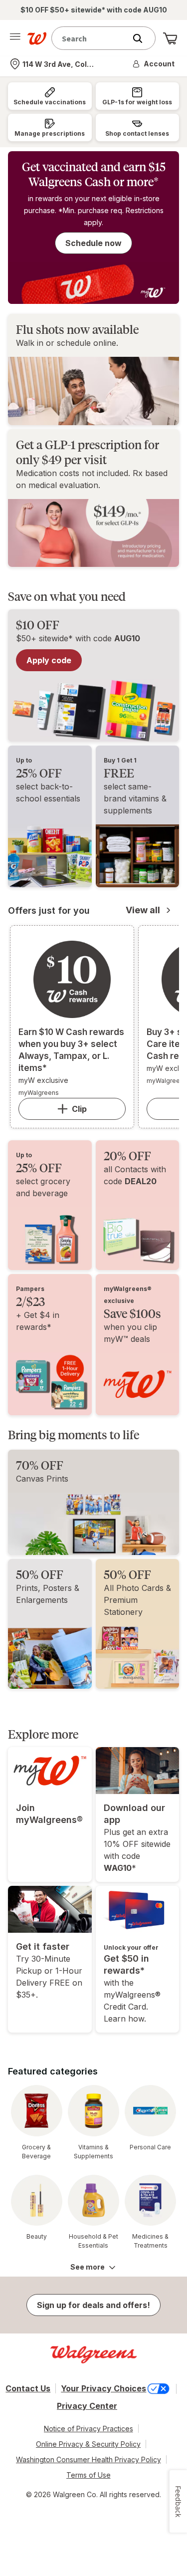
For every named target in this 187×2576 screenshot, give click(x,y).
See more (88, 2267)
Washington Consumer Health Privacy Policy (89, 2459)
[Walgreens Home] (37, 38)
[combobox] (91, 38)
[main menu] (15, 38)
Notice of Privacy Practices (89, 2429)
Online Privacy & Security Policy (88, 2444)
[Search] (143, 38)
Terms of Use (89, 2475)
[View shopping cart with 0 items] (170, 38)
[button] (154, 64)
